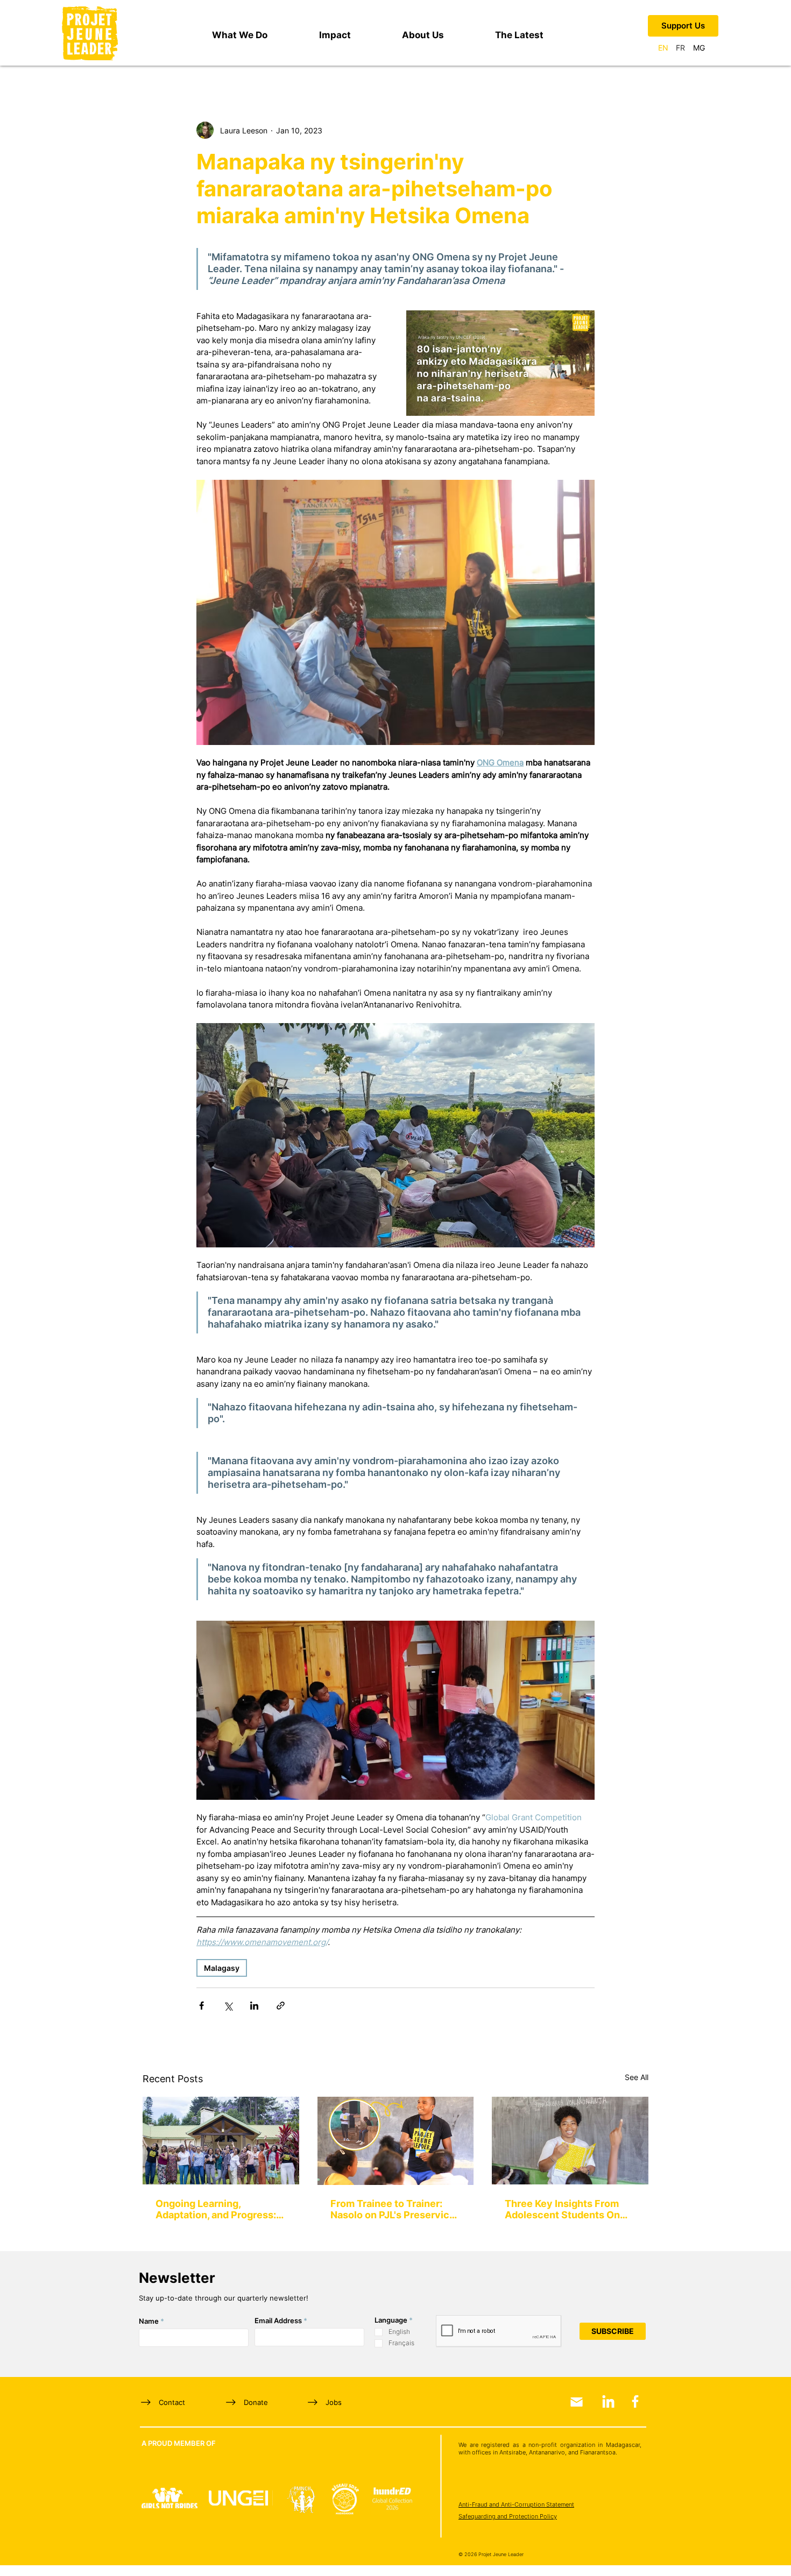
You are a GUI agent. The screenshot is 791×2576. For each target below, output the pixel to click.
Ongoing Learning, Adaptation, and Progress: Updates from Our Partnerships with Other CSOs (216, 2209)
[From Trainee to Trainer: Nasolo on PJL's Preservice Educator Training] (396, 2141)
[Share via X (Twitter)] (228, 2006)
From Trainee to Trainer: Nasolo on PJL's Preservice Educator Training (393, 2209)
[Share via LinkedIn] (254, 2006)
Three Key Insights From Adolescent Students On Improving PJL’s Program (562, 2209)
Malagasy (222, 1968)
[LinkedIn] (608, 2401)
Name (149, 2321)
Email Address (278, 2321)
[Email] (577, 2402)
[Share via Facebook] (202, 2006)
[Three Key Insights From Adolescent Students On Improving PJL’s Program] (570, 2141)
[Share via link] (281, 2006)
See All (637, 2077)
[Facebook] (635, 2401)
